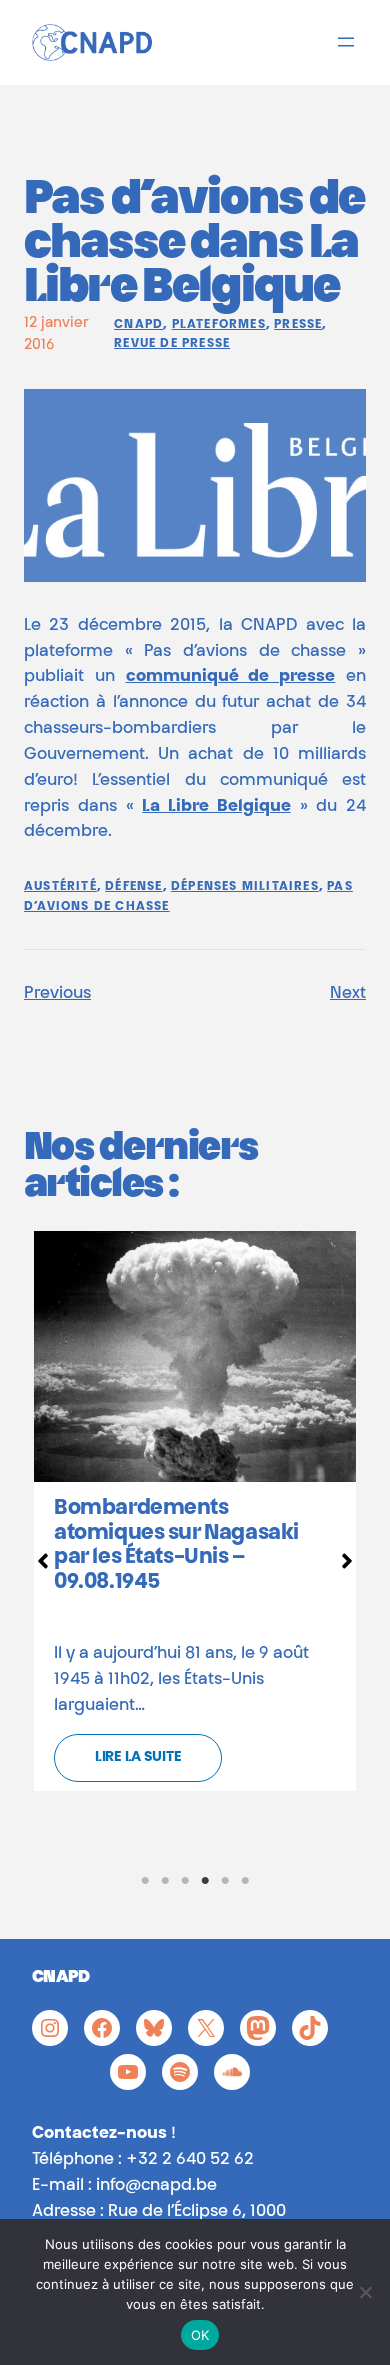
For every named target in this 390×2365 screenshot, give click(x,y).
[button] (43, 1561)
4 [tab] (205, 1881)
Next (348, 994)
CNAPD (138, 325)
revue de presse (172, 344)
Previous (57, 994)
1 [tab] (145, 1881)
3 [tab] (185, 1881)
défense (133, 887)
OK (200, 2335)
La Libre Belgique (216, 807)
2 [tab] (165, 1881)
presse (298, 325)
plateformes (219, 325)
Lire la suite (138, 1758)
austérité (60, 887)
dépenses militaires (245, 887)
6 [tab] (245, 1881)
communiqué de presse (231, 677)
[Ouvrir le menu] (346, 42)
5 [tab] (225, 1881)
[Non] (365, 2292)
